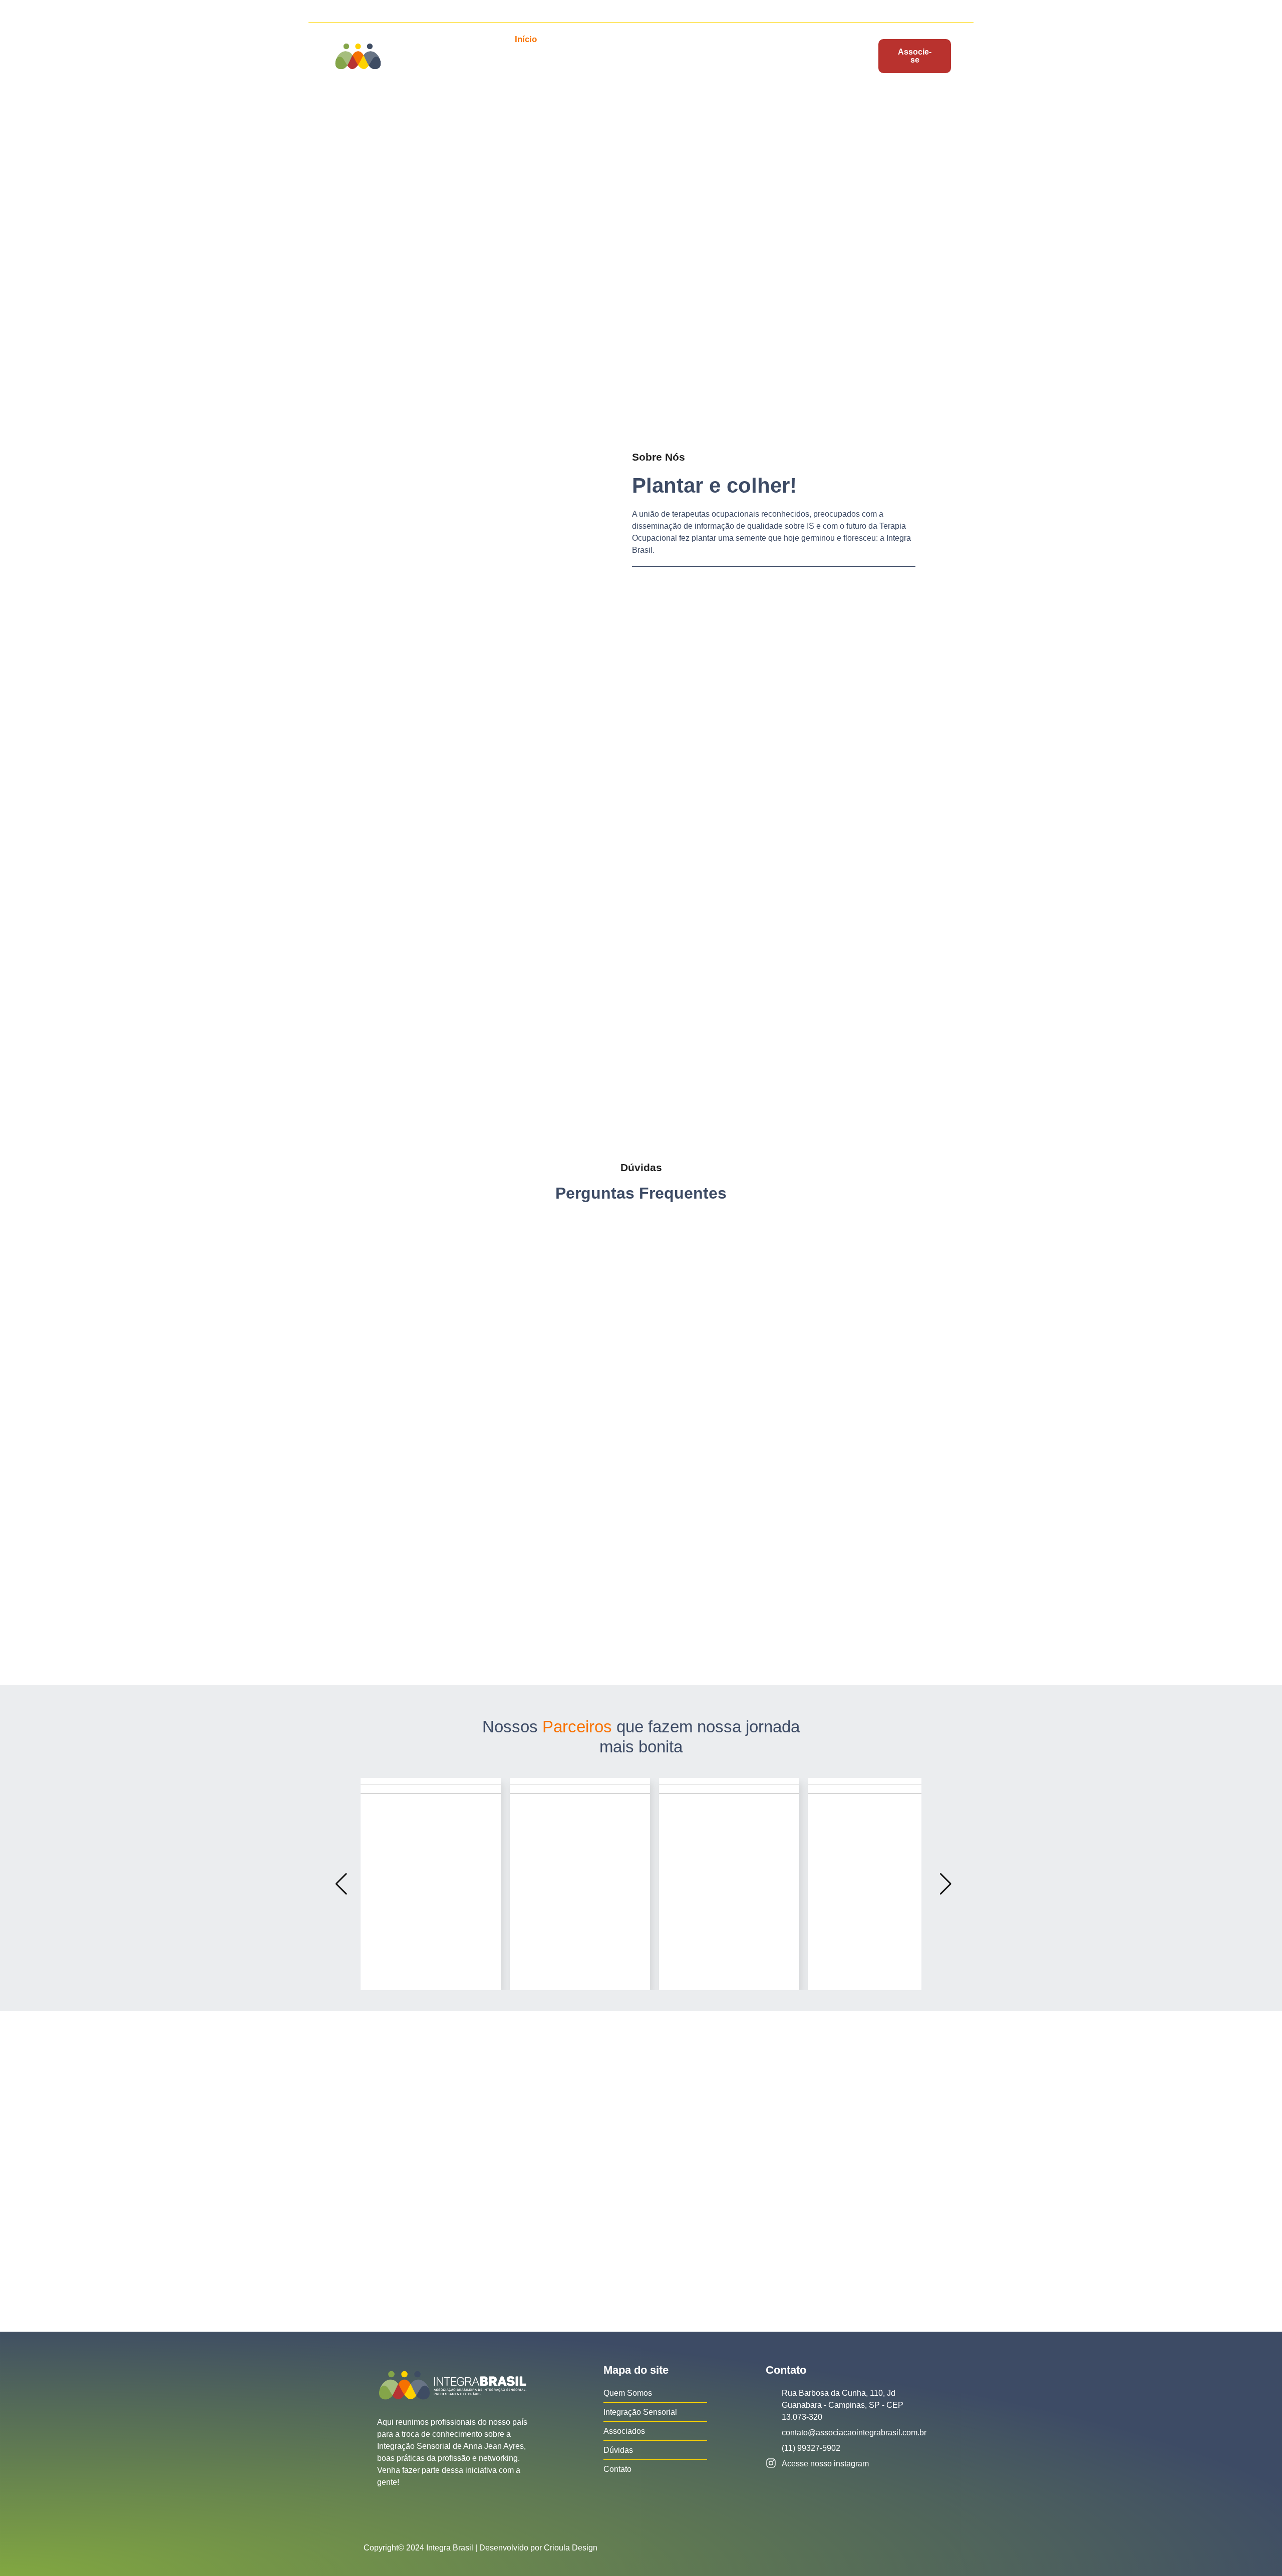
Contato (539, 73)
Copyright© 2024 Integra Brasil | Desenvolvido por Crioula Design (480, 2548)
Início (526, 39)
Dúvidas (804, 39)
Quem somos (581, 39)
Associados (747, 39)
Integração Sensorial (666, 39)
